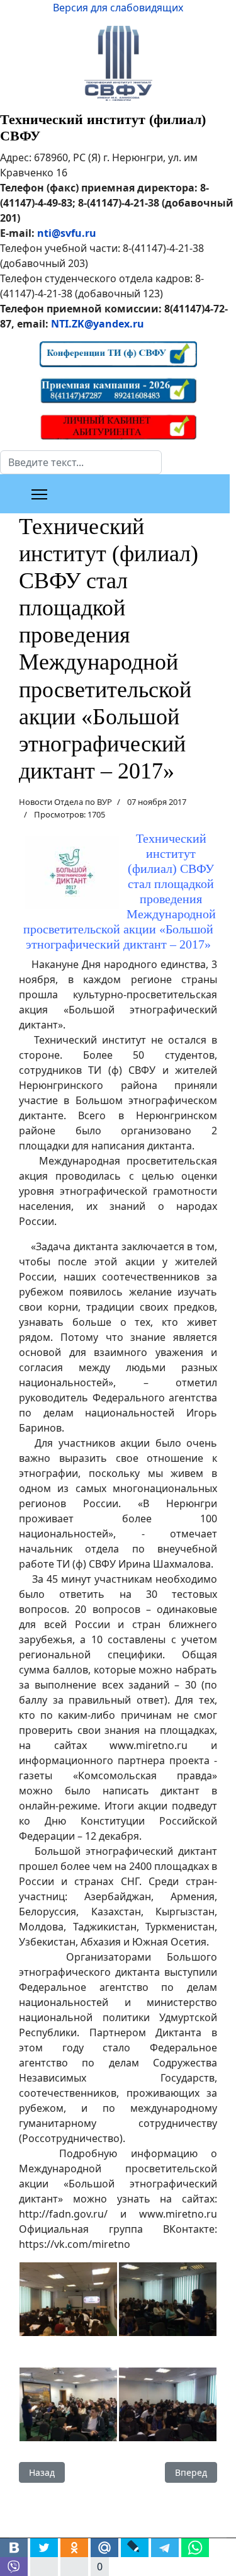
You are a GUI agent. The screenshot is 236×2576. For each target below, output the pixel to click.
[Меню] (39, 494)
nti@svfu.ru (67, 233)
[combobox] (81, 462)
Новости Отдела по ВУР (65, 802)
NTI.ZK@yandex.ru (98, 324)
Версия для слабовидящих (118, 8)
